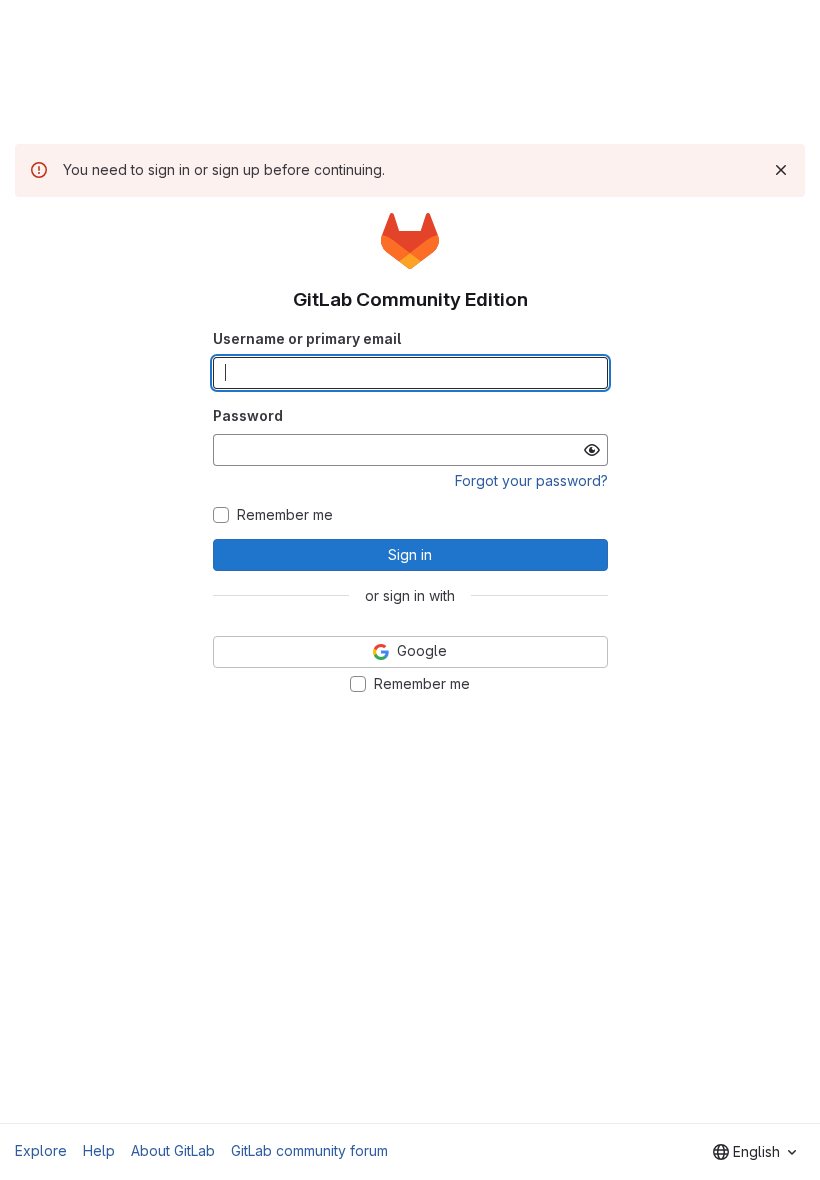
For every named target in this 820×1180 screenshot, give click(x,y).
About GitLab (173, 1150)
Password (248, 415)
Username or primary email (307, 338)
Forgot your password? (531, 480)
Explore (41, 1150)
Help (99, 1150)
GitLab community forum (309, 1150)
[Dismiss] (781, 170)
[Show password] (592, 450)
